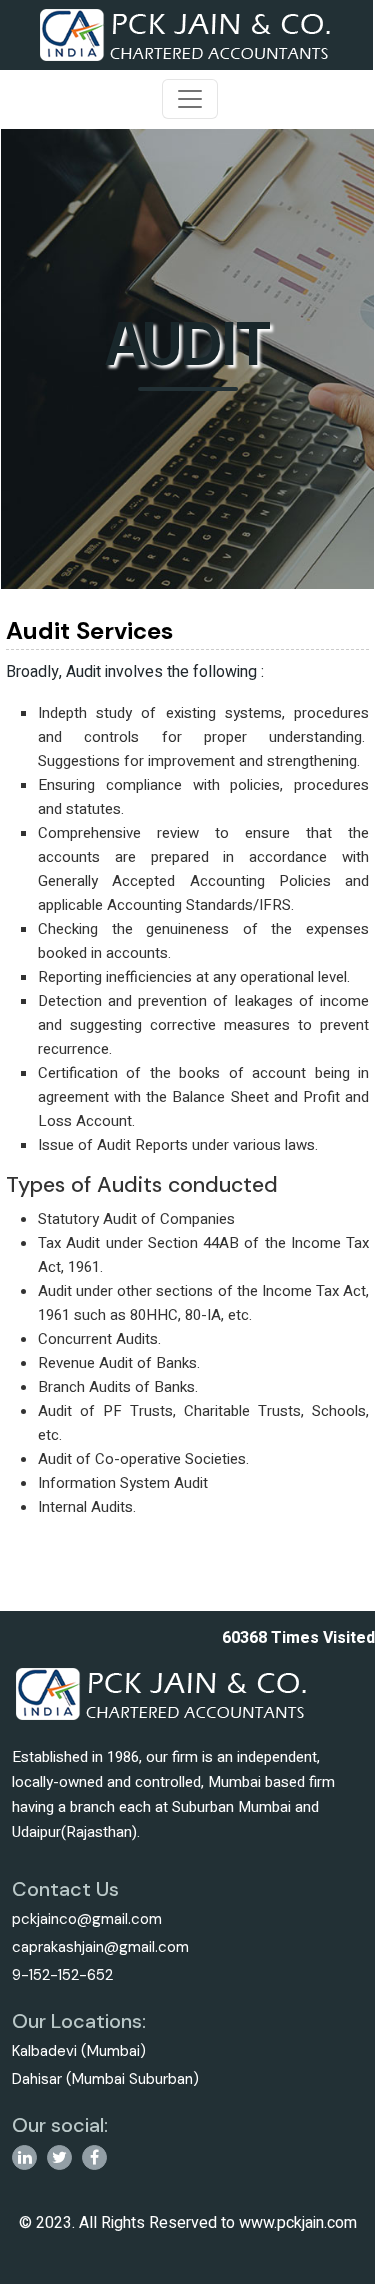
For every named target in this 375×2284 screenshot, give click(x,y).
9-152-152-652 (62, 1975)
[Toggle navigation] (190, 99)
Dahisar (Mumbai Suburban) (105, 2079)
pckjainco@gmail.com (87, 1919)
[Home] (186, 33)
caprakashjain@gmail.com (100, 1947)
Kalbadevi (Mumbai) (79, 2051)
